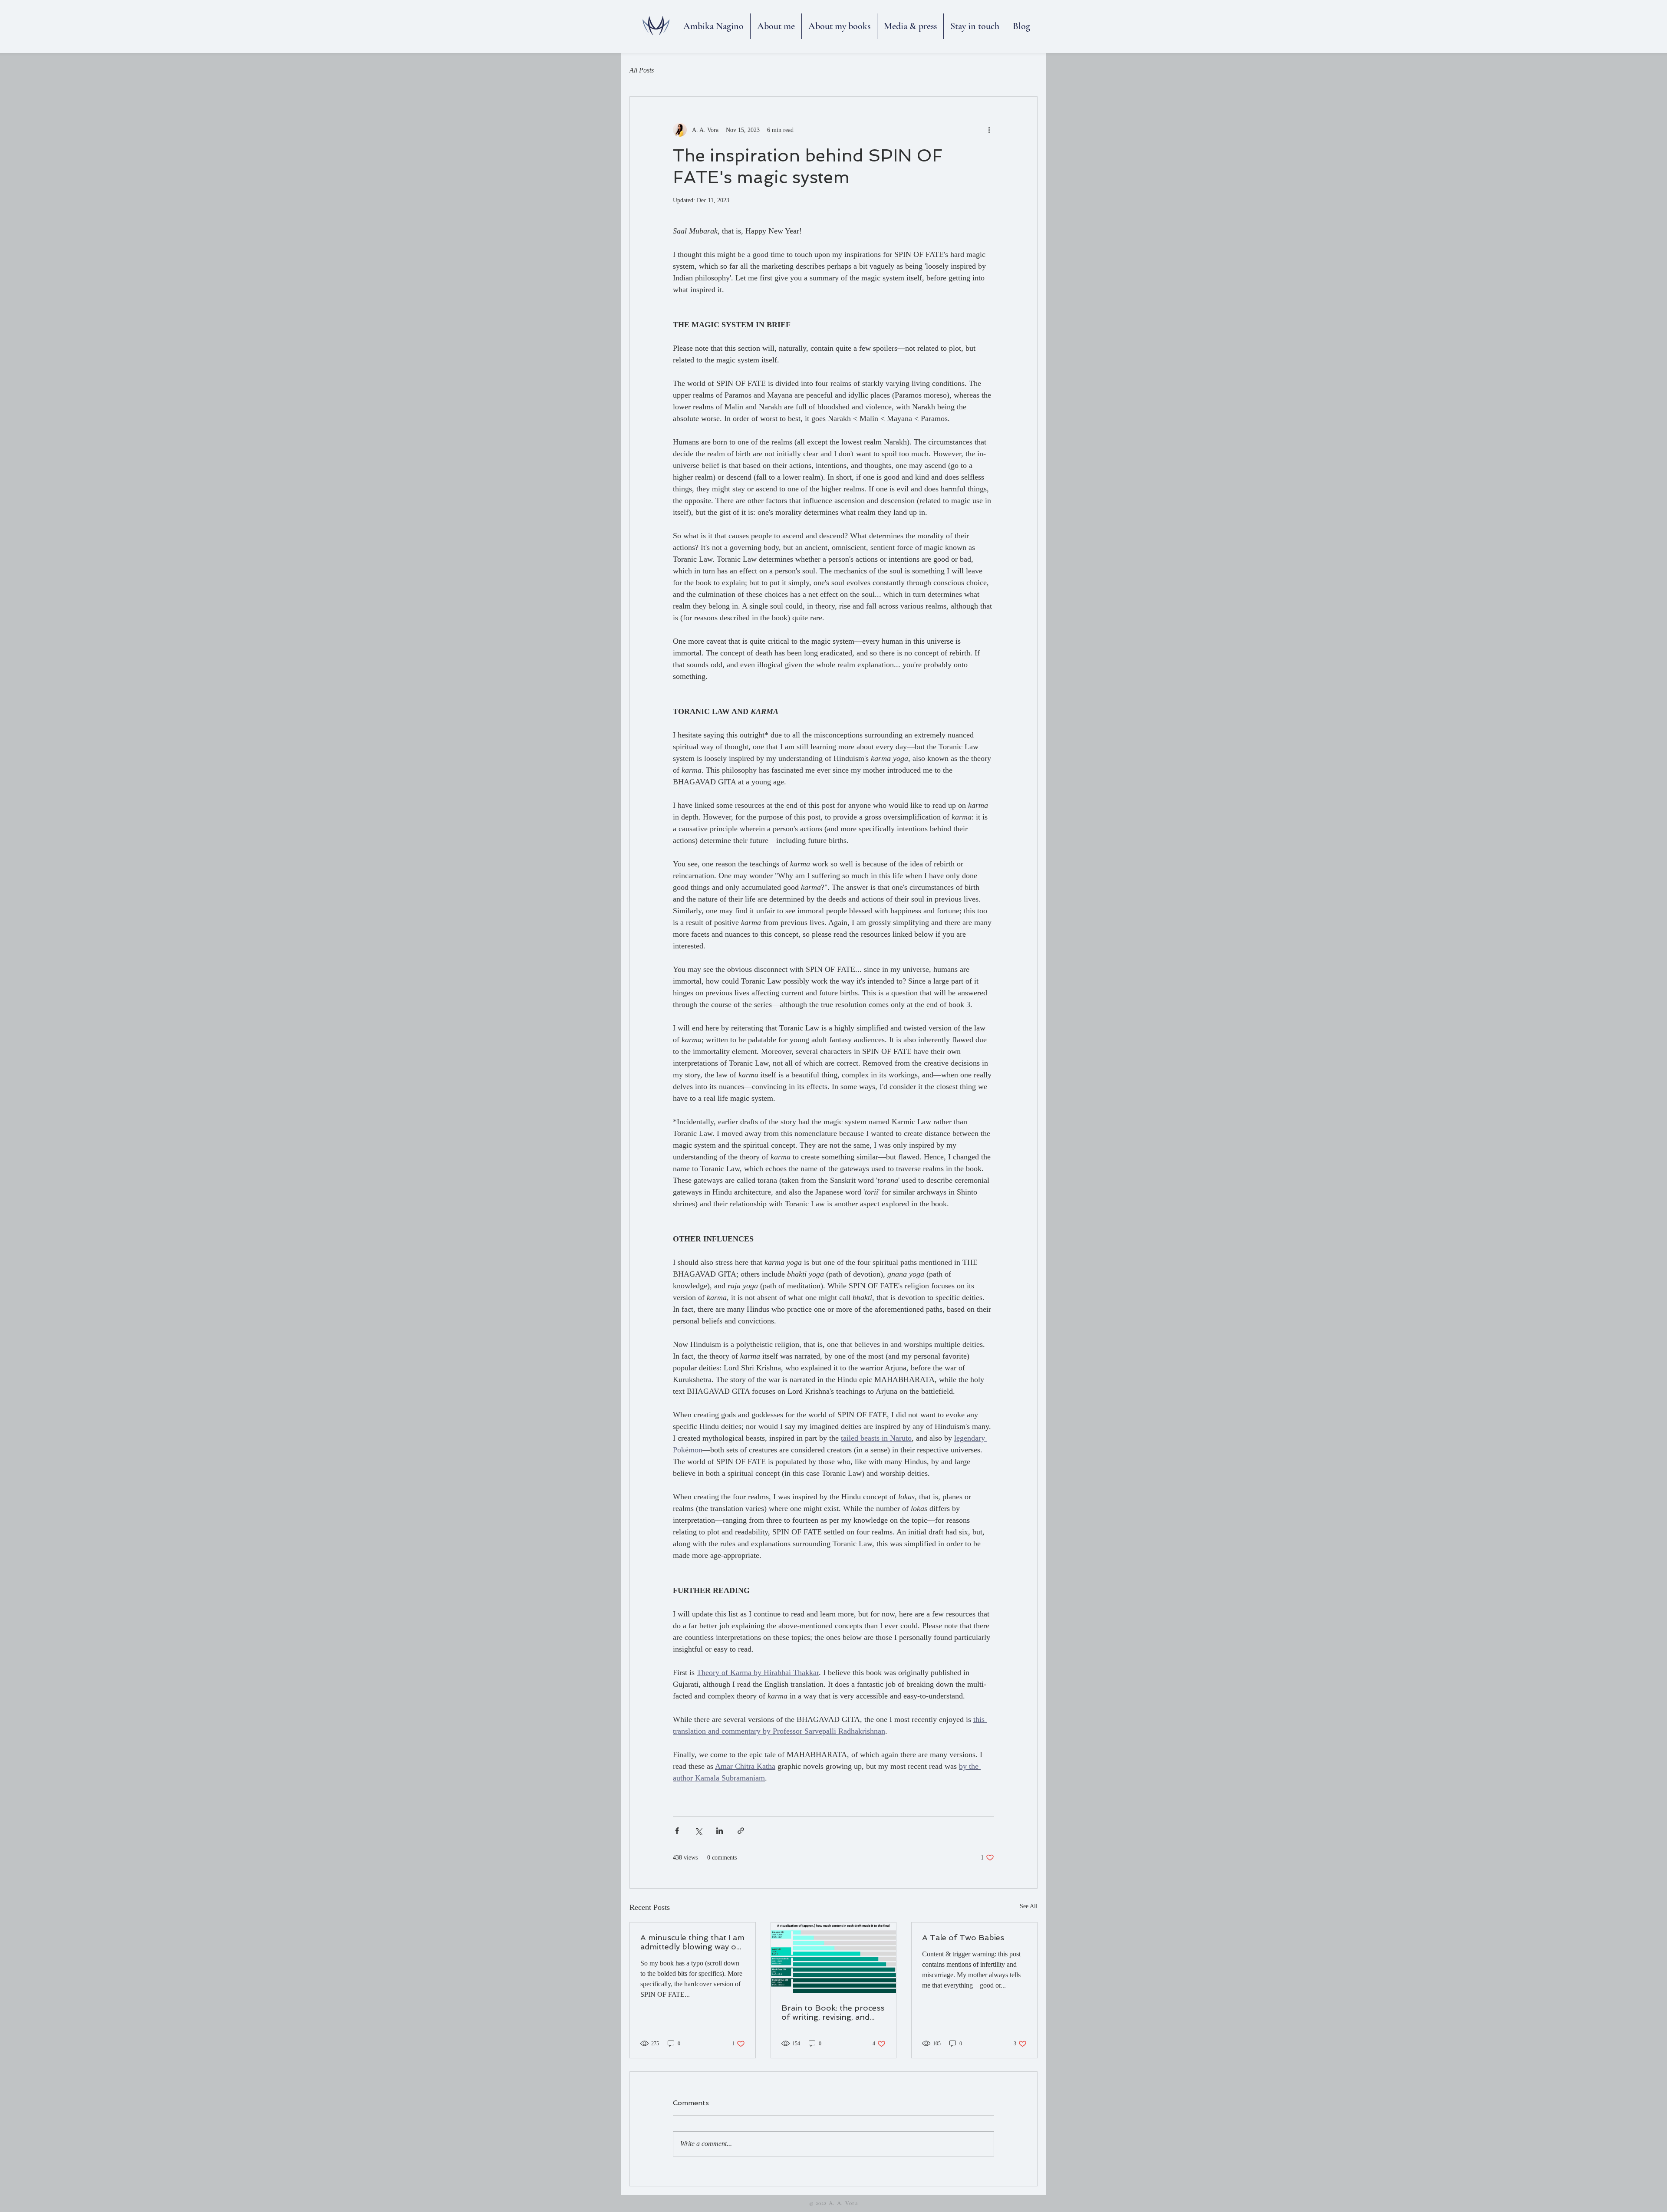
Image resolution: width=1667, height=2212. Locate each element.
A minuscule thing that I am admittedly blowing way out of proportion (692, 1942)
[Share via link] (741, 1831)
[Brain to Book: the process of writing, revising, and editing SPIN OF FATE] (834, 1958)
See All (1029, 1906)
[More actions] (989, 130)
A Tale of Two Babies (963, 1937)
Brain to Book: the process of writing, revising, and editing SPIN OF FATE (833, 2012)
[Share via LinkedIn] (720, 1831)
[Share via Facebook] (677, 1831)
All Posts (642, 70)
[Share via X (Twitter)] (698, 1831)
